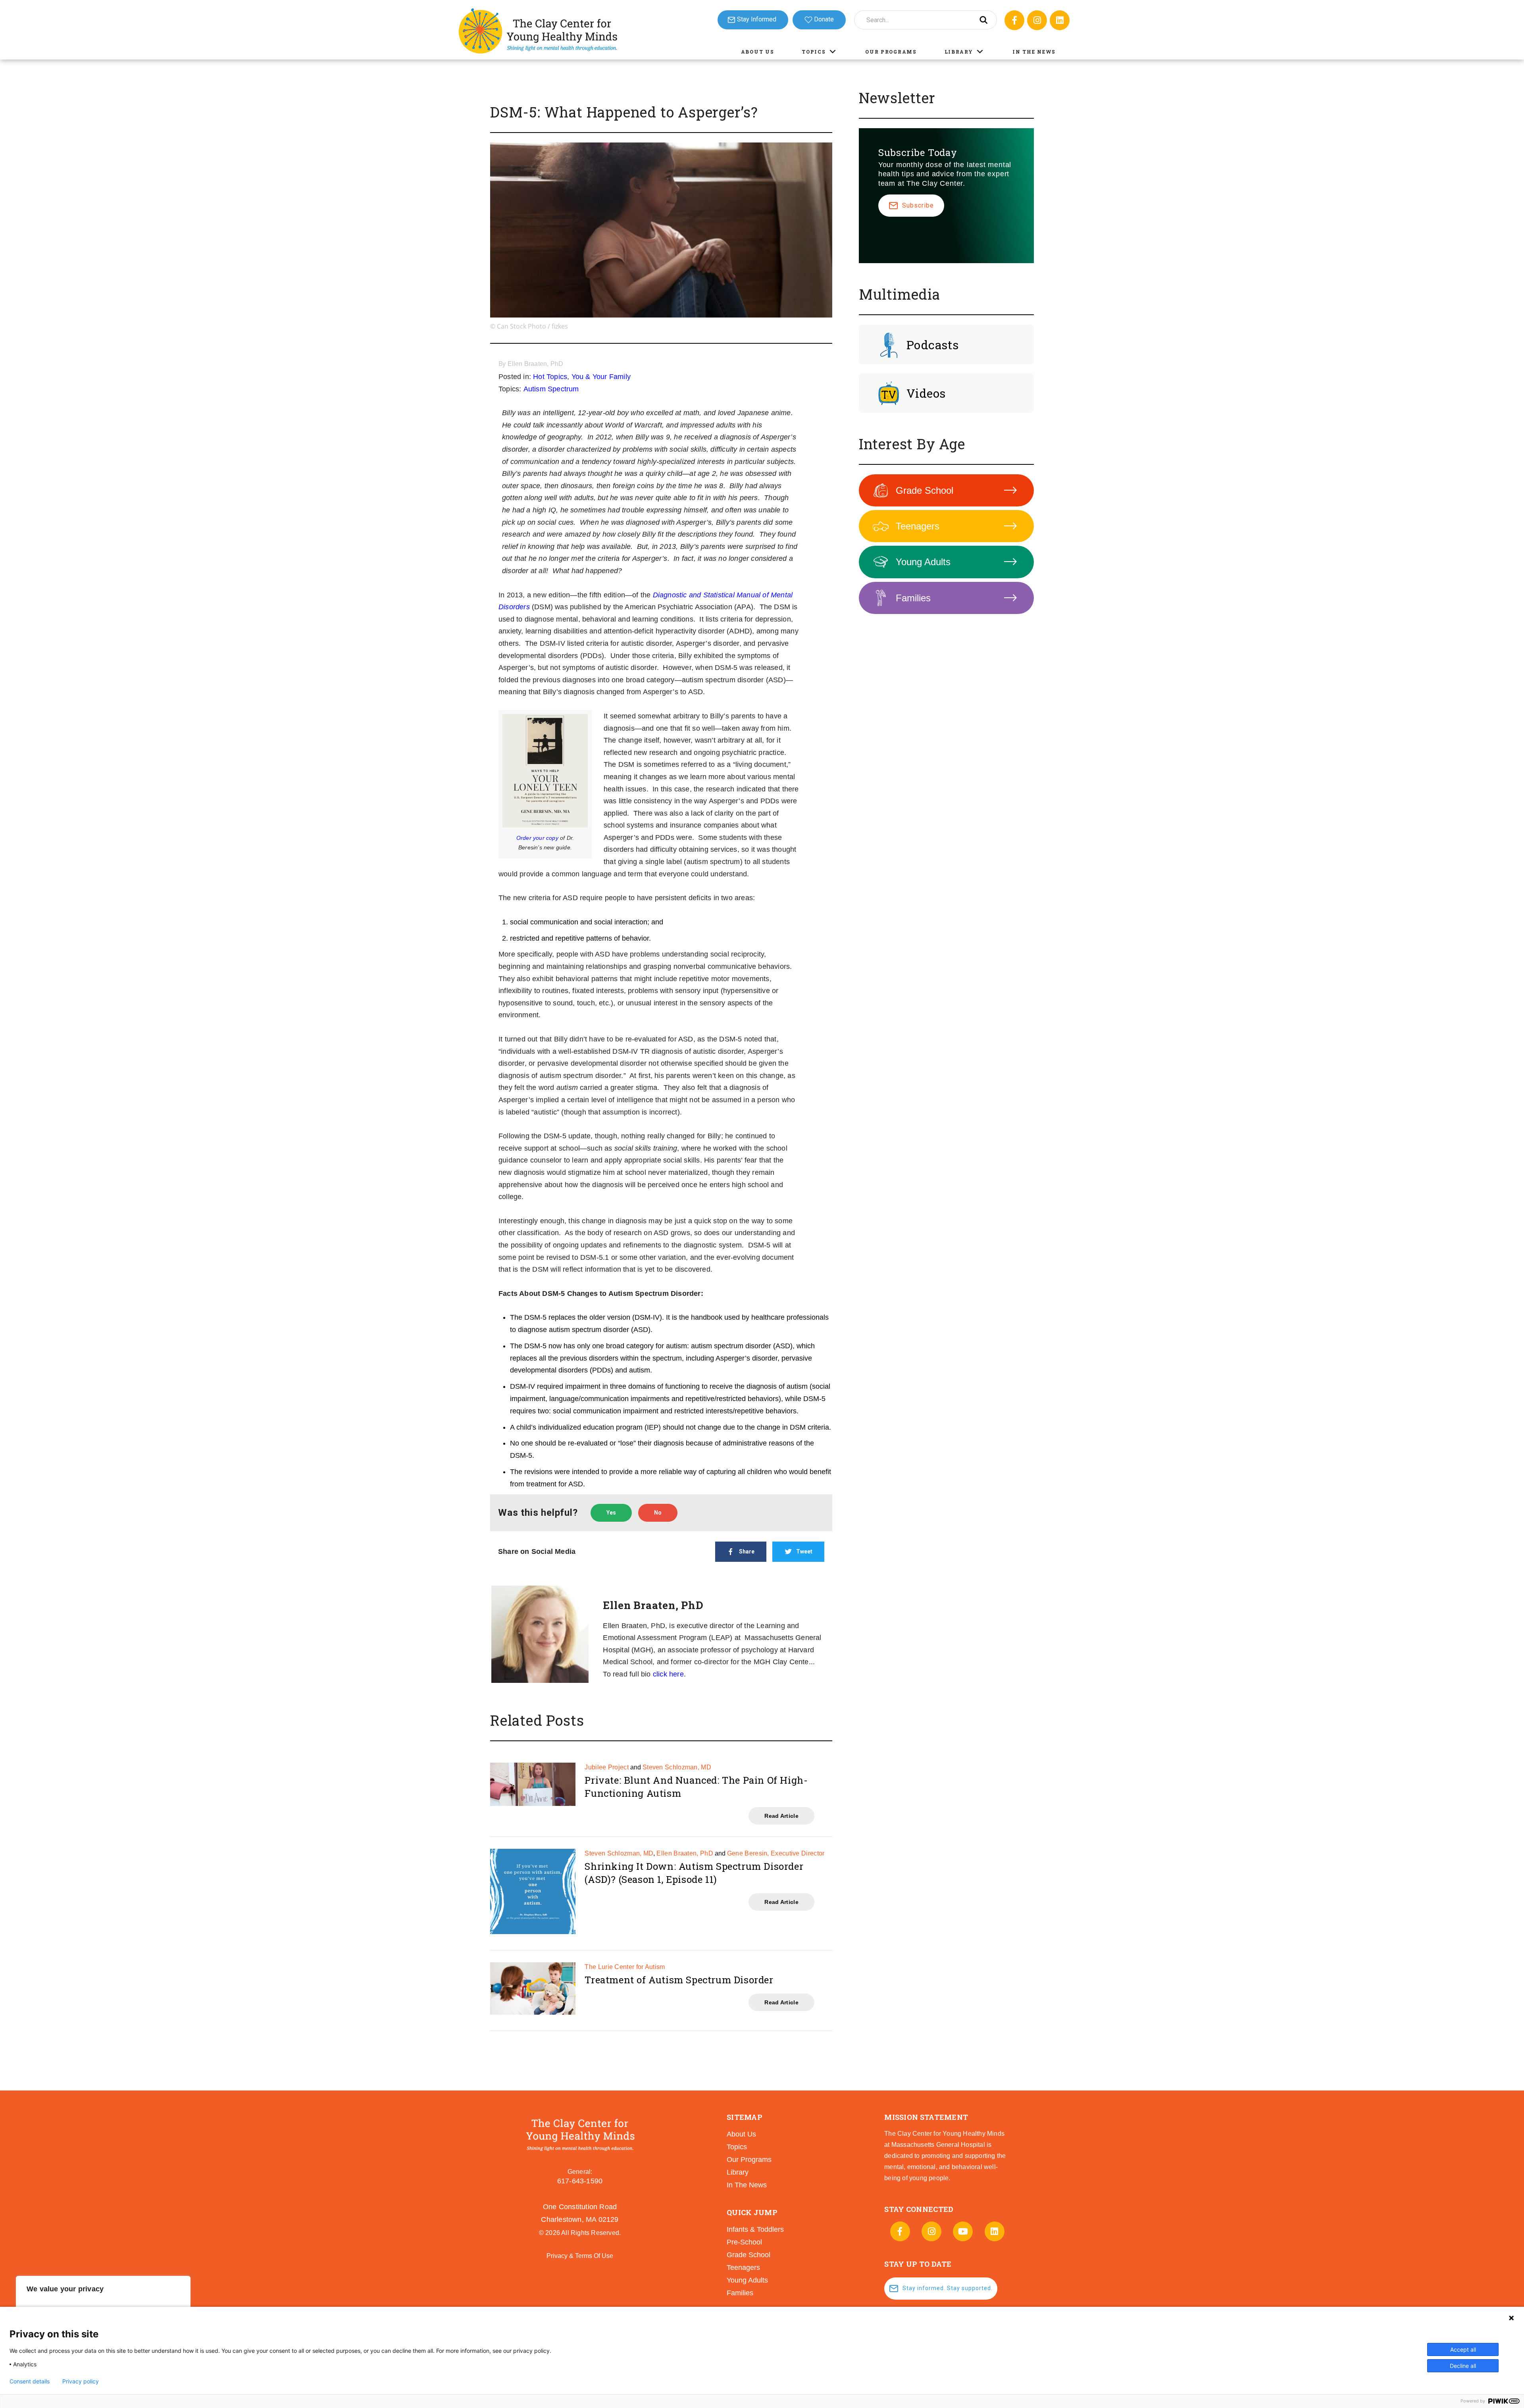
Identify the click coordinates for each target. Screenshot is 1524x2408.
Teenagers (918, 526)
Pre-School (744, 2242)
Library (959, 52)
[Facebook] (1014, 20)
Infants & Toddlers (755, 2229)
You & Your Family (601, 377)
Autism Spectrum (551, 389)
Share (747, 1551)
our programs (749, 2160)
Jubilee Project (607, 1767)
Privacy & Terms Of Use (580, 2256)
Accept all (1463, 2349)
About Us (758, 52)
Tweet (804, 1551)
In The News (1034, 52)
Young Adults (923, 562)
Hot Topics (550, 377)
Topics (814, 52)
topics (737, 2147)
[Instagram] (1037, 20)
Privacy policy (81, 2381)
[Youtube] (963, 2231)
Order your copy (537, 838)
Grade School (925, 490)
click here (668, 1674)
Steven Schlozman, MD (677, 1767)
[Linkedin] (1060, 20)
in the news (747, 2185)
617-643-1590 (580, 2181)
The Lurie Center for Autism (625, 1967)
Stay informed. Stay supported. (948, 2288)
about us (741, 2134)
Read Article (781, 1816)
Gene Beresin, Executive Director (776, 1853)
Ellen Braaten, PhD (536, 364)
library (738, 2172)
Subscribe (918, 205)
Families (913, 598)
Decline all (1463, 2366)
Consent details (30, 2381)
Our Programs (891, 52)
